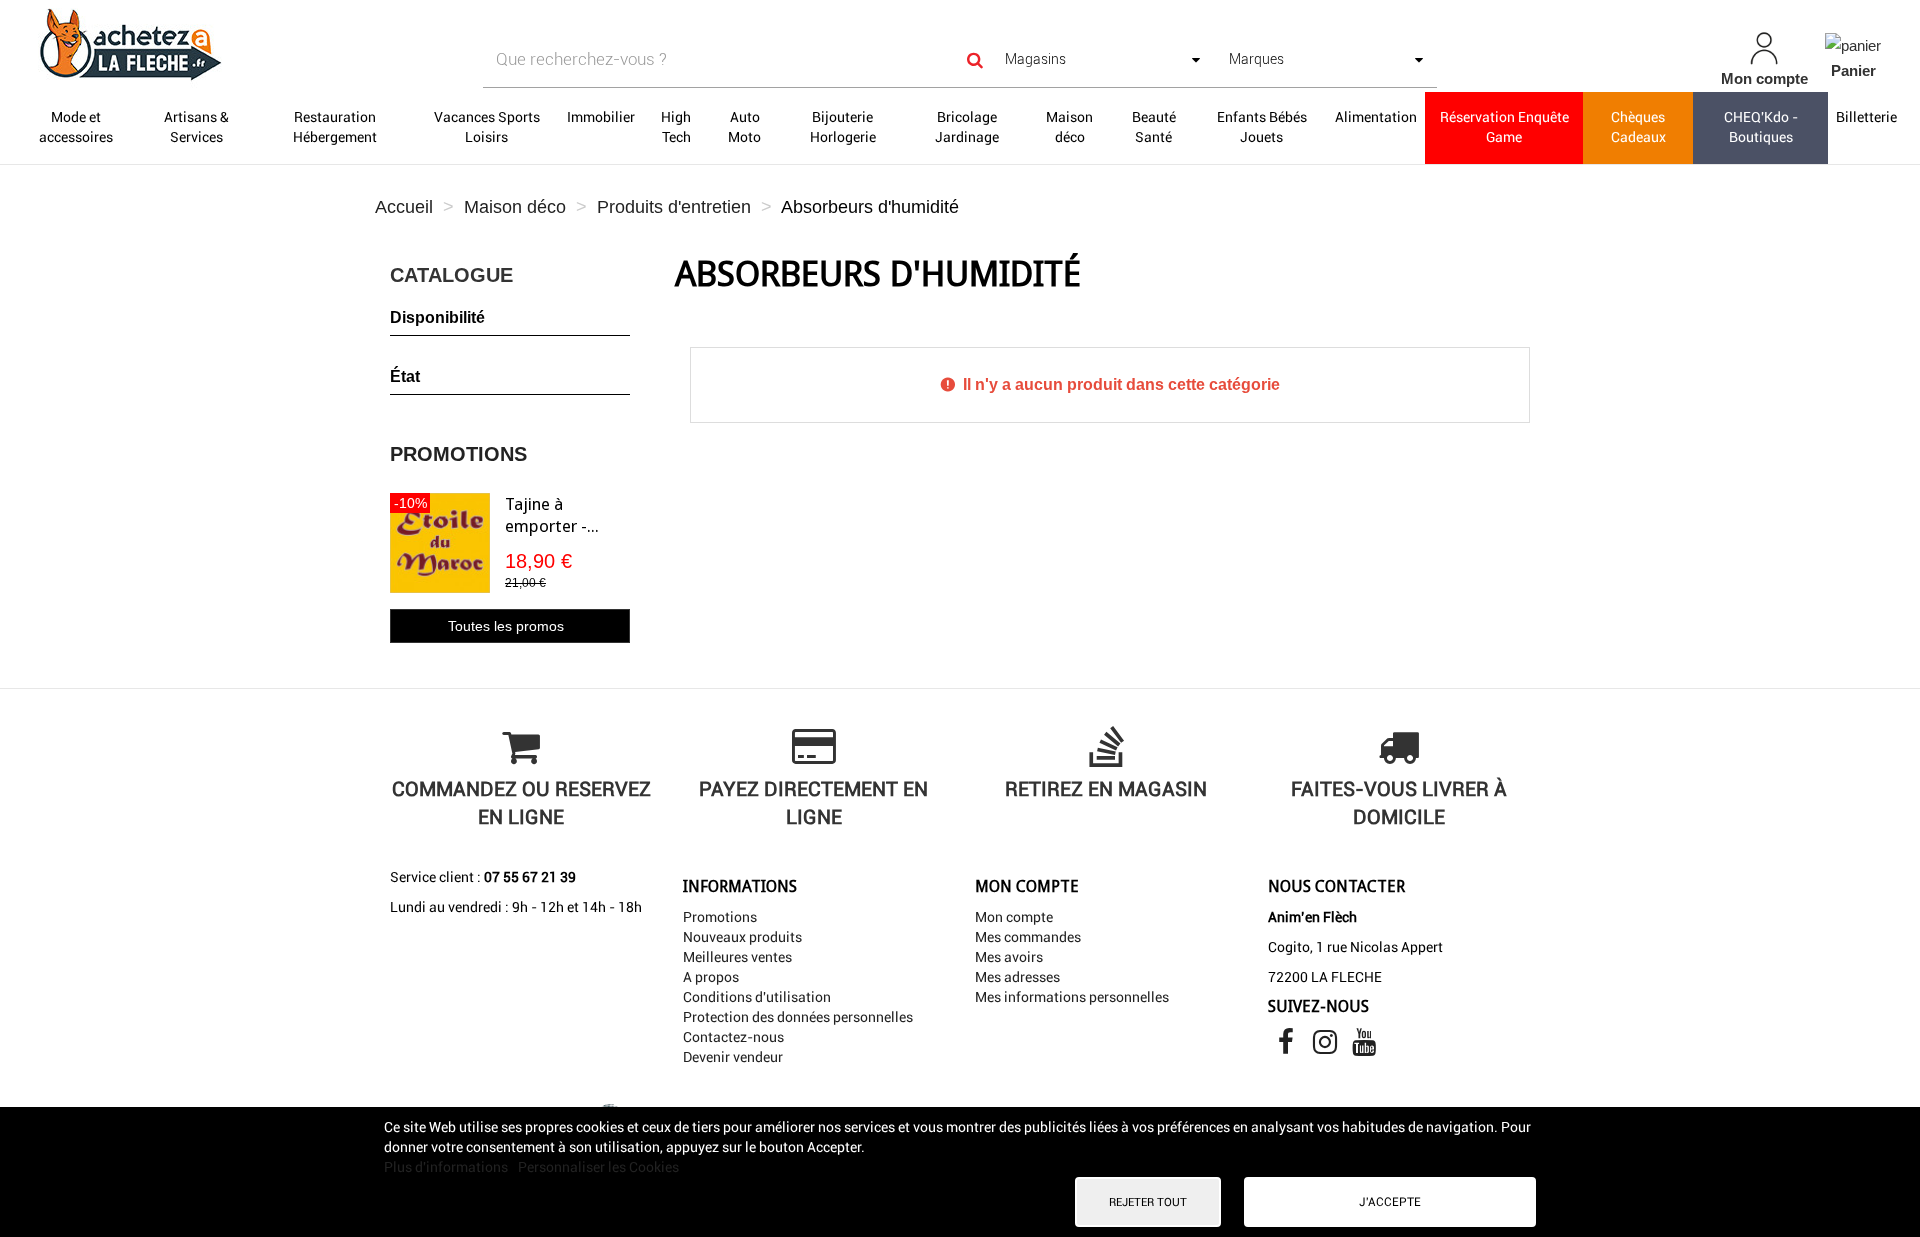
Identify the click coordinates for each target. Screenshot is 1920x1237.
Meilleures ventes (737, 957)
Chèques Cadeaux (1638, 127)
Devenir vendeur (733, 1057)
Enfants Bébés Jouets (1262, 127)
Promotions (458, 454)
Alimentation (1376, 117)
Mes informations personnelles (1072, 997)
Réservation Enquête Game (1504, 127)
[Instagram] (1326, 1047)
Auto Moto (744, 127)
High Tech (676, 127)
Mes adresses (1017, 977)
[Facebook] (1287, 1047)
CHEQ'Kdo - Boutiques (1761, 127)
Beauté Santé (1154, 127)
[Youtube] (1364, 1047)
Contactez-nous (733, 1037)
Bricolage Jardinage (967, 127)
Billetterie (1866, 117)
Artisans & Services (196, 127)
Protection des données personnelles (798, 1017)
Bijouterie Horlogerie (843, 127)
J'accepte (1390, 1202)
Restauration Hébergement (335, 127)
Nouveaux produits (742, 937)
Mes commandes (1028, 937)
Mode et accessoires (76, 127)
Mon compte (1014, 917)
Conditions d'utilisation (757, 997)
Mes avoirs (1009, 957)
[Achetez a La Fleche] (330, 44)
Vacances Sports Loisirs (487, 127)
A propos (711, 977)
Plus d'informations (447, 1167)
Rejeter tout (1148, 1202)
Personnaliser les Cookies (598, 1167)
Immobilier (601, 117)
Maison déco (1069, 127)
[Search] (975, 59)
